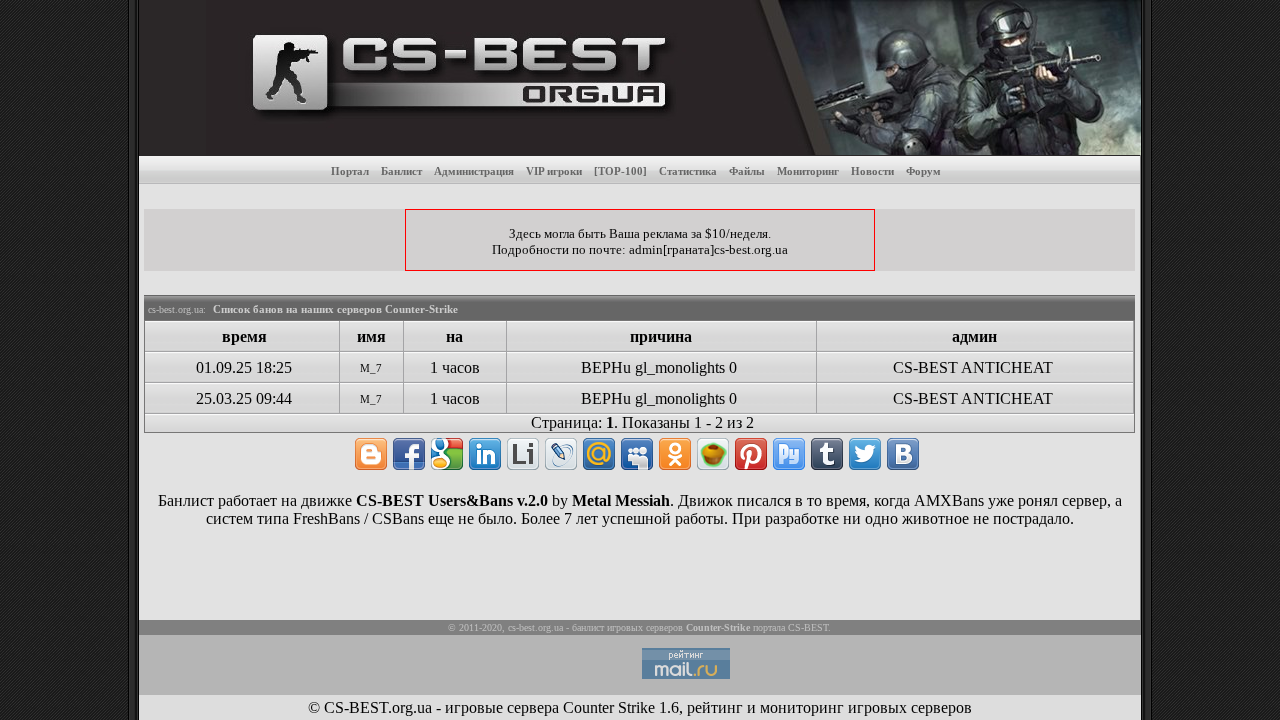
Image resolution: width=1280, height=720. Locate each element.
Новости (872, 171)
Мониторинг (808, 171)
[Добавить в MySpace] (637, 454)
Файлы (747, 171)
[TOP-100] (620, 171)
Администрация (474, 171)
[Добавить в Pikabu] (713, 454)
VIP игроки (554, 171)
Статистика (688, 171)
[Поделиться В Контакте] (903, 454)
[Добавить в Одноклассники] (675, 454)
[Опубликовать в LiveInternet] (523, 454)
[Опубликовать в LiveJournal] (561, 454)
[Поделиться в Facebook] (409, 454)
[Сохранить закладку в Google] (447, 454)
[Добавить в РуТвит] (789, 454)
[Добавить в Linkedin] (485, 454)
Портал (350, 171)
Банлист (401, 171)
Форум (923, 171)
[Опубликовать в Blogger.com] (371, 454)
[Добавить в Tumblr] (827, 454)
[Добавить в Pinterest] (751, 454)
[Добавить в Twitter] (865, 454)
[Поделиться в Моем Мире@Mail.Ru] (599, 454)
